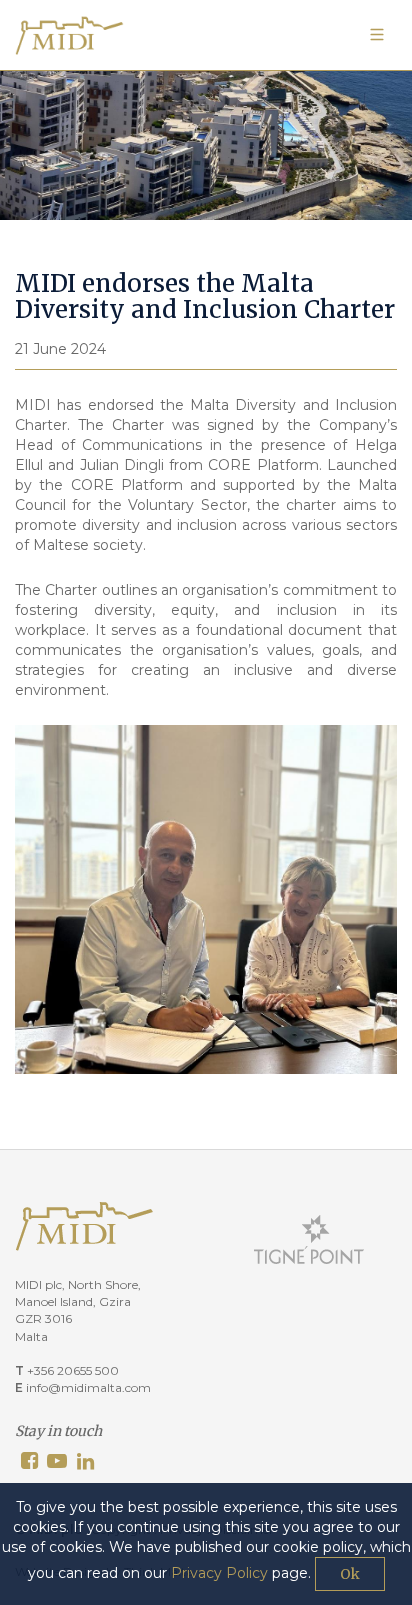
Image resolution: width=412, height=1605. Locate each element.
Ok (350, 1574)
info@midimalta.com (88, 1387)
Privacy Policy (219, 1573)
